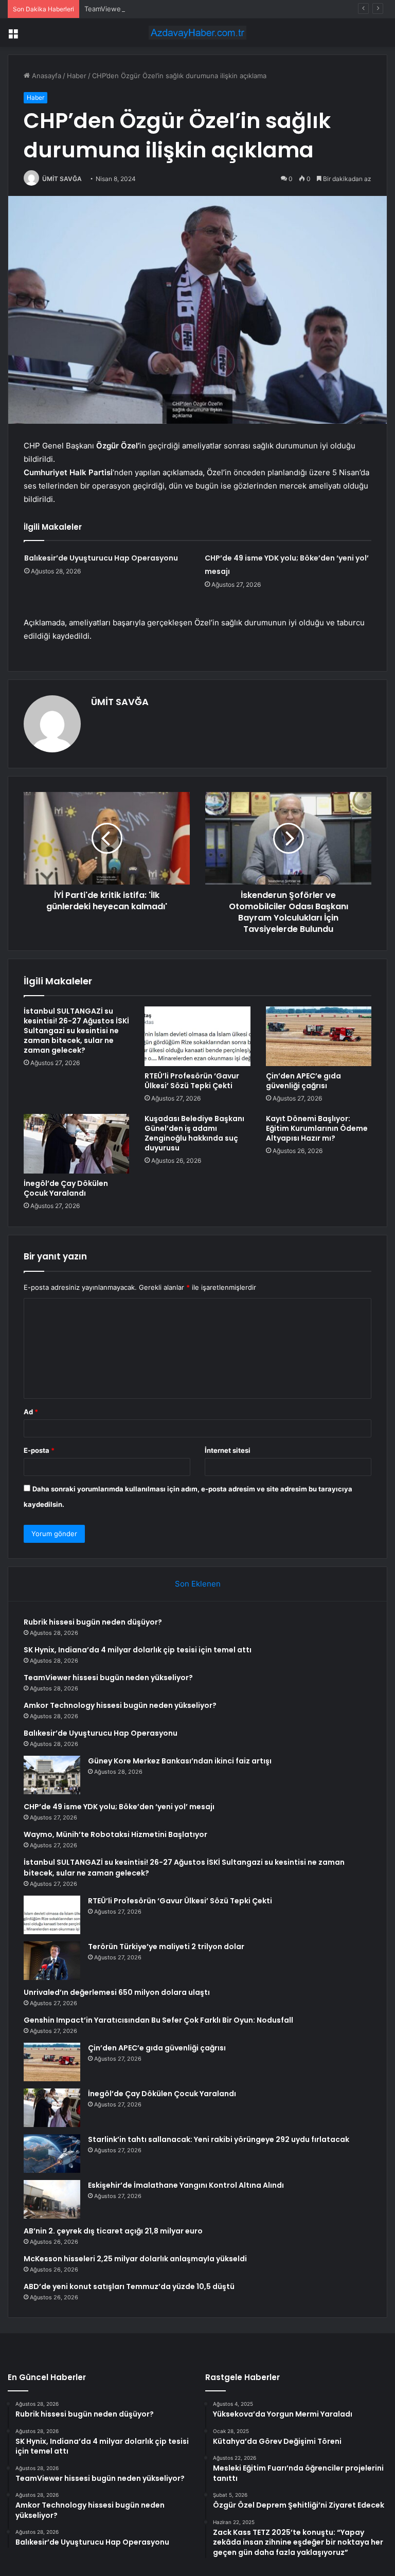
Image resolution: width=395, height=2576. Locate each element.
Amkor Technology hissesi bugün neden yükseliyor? (120, 1705)
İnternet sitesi (228, 1450)
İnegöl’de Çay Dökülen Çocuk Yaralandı (66, 1188)
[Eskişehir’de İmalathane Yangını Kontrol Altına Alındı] (52, 2199)
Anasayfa (46, 76)
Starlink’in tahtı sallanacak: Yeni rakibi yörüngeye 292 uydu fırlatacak (219, 2139)
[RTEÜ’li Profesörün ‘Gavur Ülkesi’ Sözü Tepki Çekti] (197, 1036)
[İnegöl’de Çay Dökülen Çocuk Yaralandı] (76, 1144)
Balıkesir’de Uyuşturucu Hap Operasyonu (101, 558)
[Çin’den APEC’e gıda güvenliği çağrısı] (319, 1036)
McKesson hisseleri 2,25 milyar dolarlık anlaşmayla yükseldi (135, 2259)
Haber (77, 76)
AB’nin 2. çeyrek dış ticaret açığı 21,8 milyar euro (113, 2231)
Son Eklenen (198, 1584)
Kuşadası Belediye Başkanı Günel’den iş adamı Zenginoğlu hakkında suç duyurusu (194, 1133)
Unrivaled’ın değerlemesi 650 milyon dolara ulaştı (117, 1992)
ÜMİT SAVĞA (62, 179)
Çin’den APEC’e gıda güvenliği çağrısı (303, 1081)
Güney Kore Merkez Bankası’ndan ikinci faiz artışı (180, 1761)
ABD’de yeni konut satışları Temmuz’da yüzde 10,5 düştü (129, 2286)
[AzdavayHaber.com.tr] (197, 33)
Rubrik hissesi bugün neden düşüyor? (93, 1622)
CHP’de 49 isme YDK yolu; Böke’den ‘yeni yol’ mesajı (119, 1807)
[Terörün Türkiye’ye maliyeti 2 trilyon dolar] (52, 1961)
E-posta (39, 1450)
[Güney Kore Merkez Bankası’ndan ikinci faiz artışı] (52, 1775)
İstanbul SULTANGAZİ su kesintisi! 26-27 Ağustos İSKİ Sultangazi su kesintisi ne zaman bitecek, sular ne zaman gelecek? (76, 1031)
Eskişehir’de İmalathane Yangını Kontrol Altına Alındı (186, 2185)
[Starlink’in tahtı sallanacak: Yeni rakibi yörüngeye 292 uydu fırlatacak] (52, 2154)
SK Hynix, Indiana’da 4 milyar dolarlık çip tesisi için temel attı (138, 1650)
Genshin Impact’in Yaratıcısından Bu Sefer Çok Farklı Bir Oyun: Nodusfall (158, 2020)
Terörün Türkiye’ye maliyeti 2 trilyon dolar (166, 1947)
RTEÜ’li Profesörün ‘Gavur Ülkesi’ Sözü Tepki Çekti (192, 1081)
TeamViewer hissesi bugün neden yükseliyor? (158, 9)
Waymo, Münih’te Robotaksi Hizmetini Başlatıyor (115, 1834)
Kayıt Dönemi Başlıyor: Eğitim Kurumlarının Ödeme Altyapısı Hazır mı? (317, 1128)
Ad (31, 1412)
